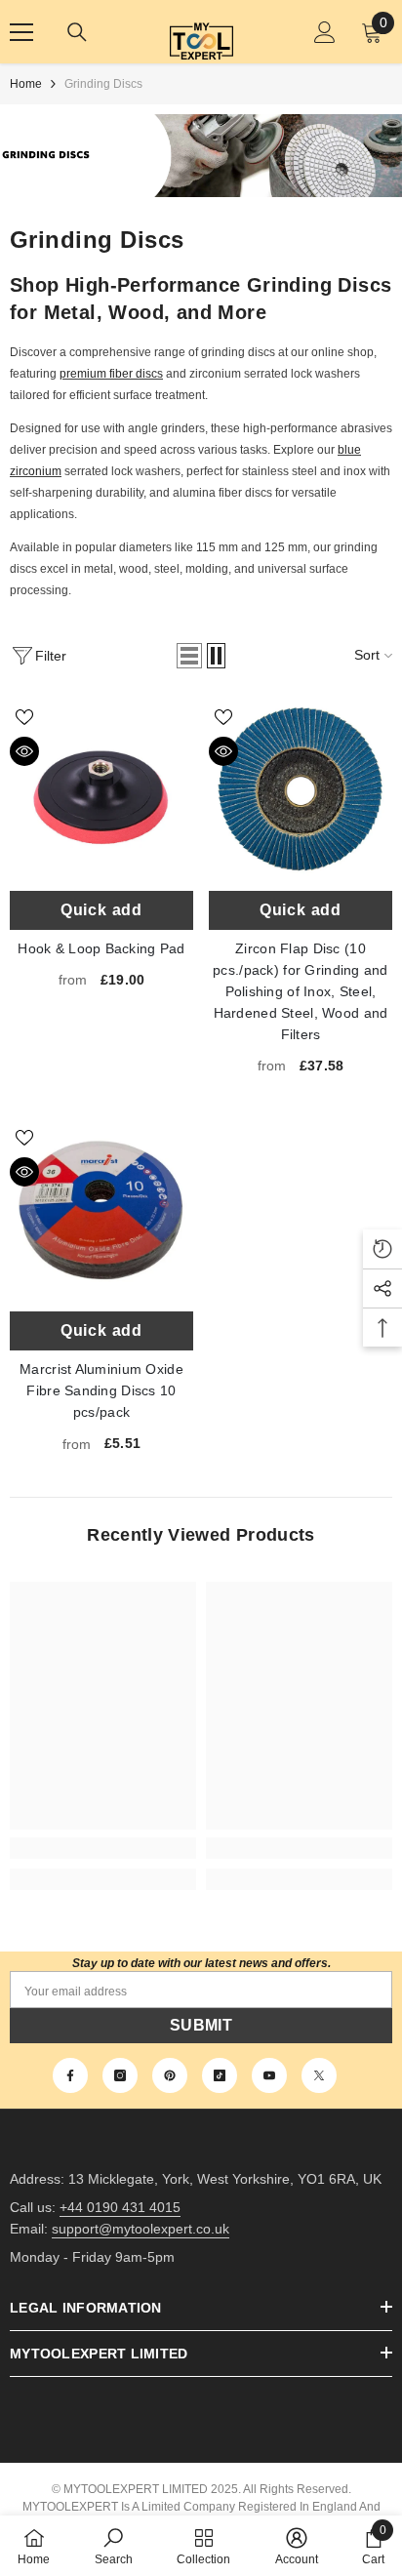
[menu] (21, 32)
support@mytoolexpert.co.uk (141, 2229)
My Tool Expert (201, 32)
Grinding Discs (103, 84)
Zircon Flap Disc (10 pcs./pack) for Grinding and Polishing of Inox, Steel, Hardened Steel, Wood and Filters (301, 789)
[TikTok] (220, 2075)
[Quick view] (24, 751)
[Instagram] (120, 2075)
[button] (189, 656)
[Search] (77, 32)
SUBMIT (201, 2025)
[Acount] (325, 32)
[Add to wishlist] (24, 717)
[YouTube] (269, 2075)
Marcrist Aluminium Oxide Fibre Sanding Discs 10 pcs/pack (101, 1210)
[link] (103, 1848)
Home (26, 84)
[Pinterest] (170, 2075)
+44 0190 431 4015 (120, 2207)
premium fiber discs (111, 374)
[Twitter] (319, 2075)
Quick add (101, 910)
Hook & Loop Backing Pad (101, 789)
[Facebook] (70, 2075)
